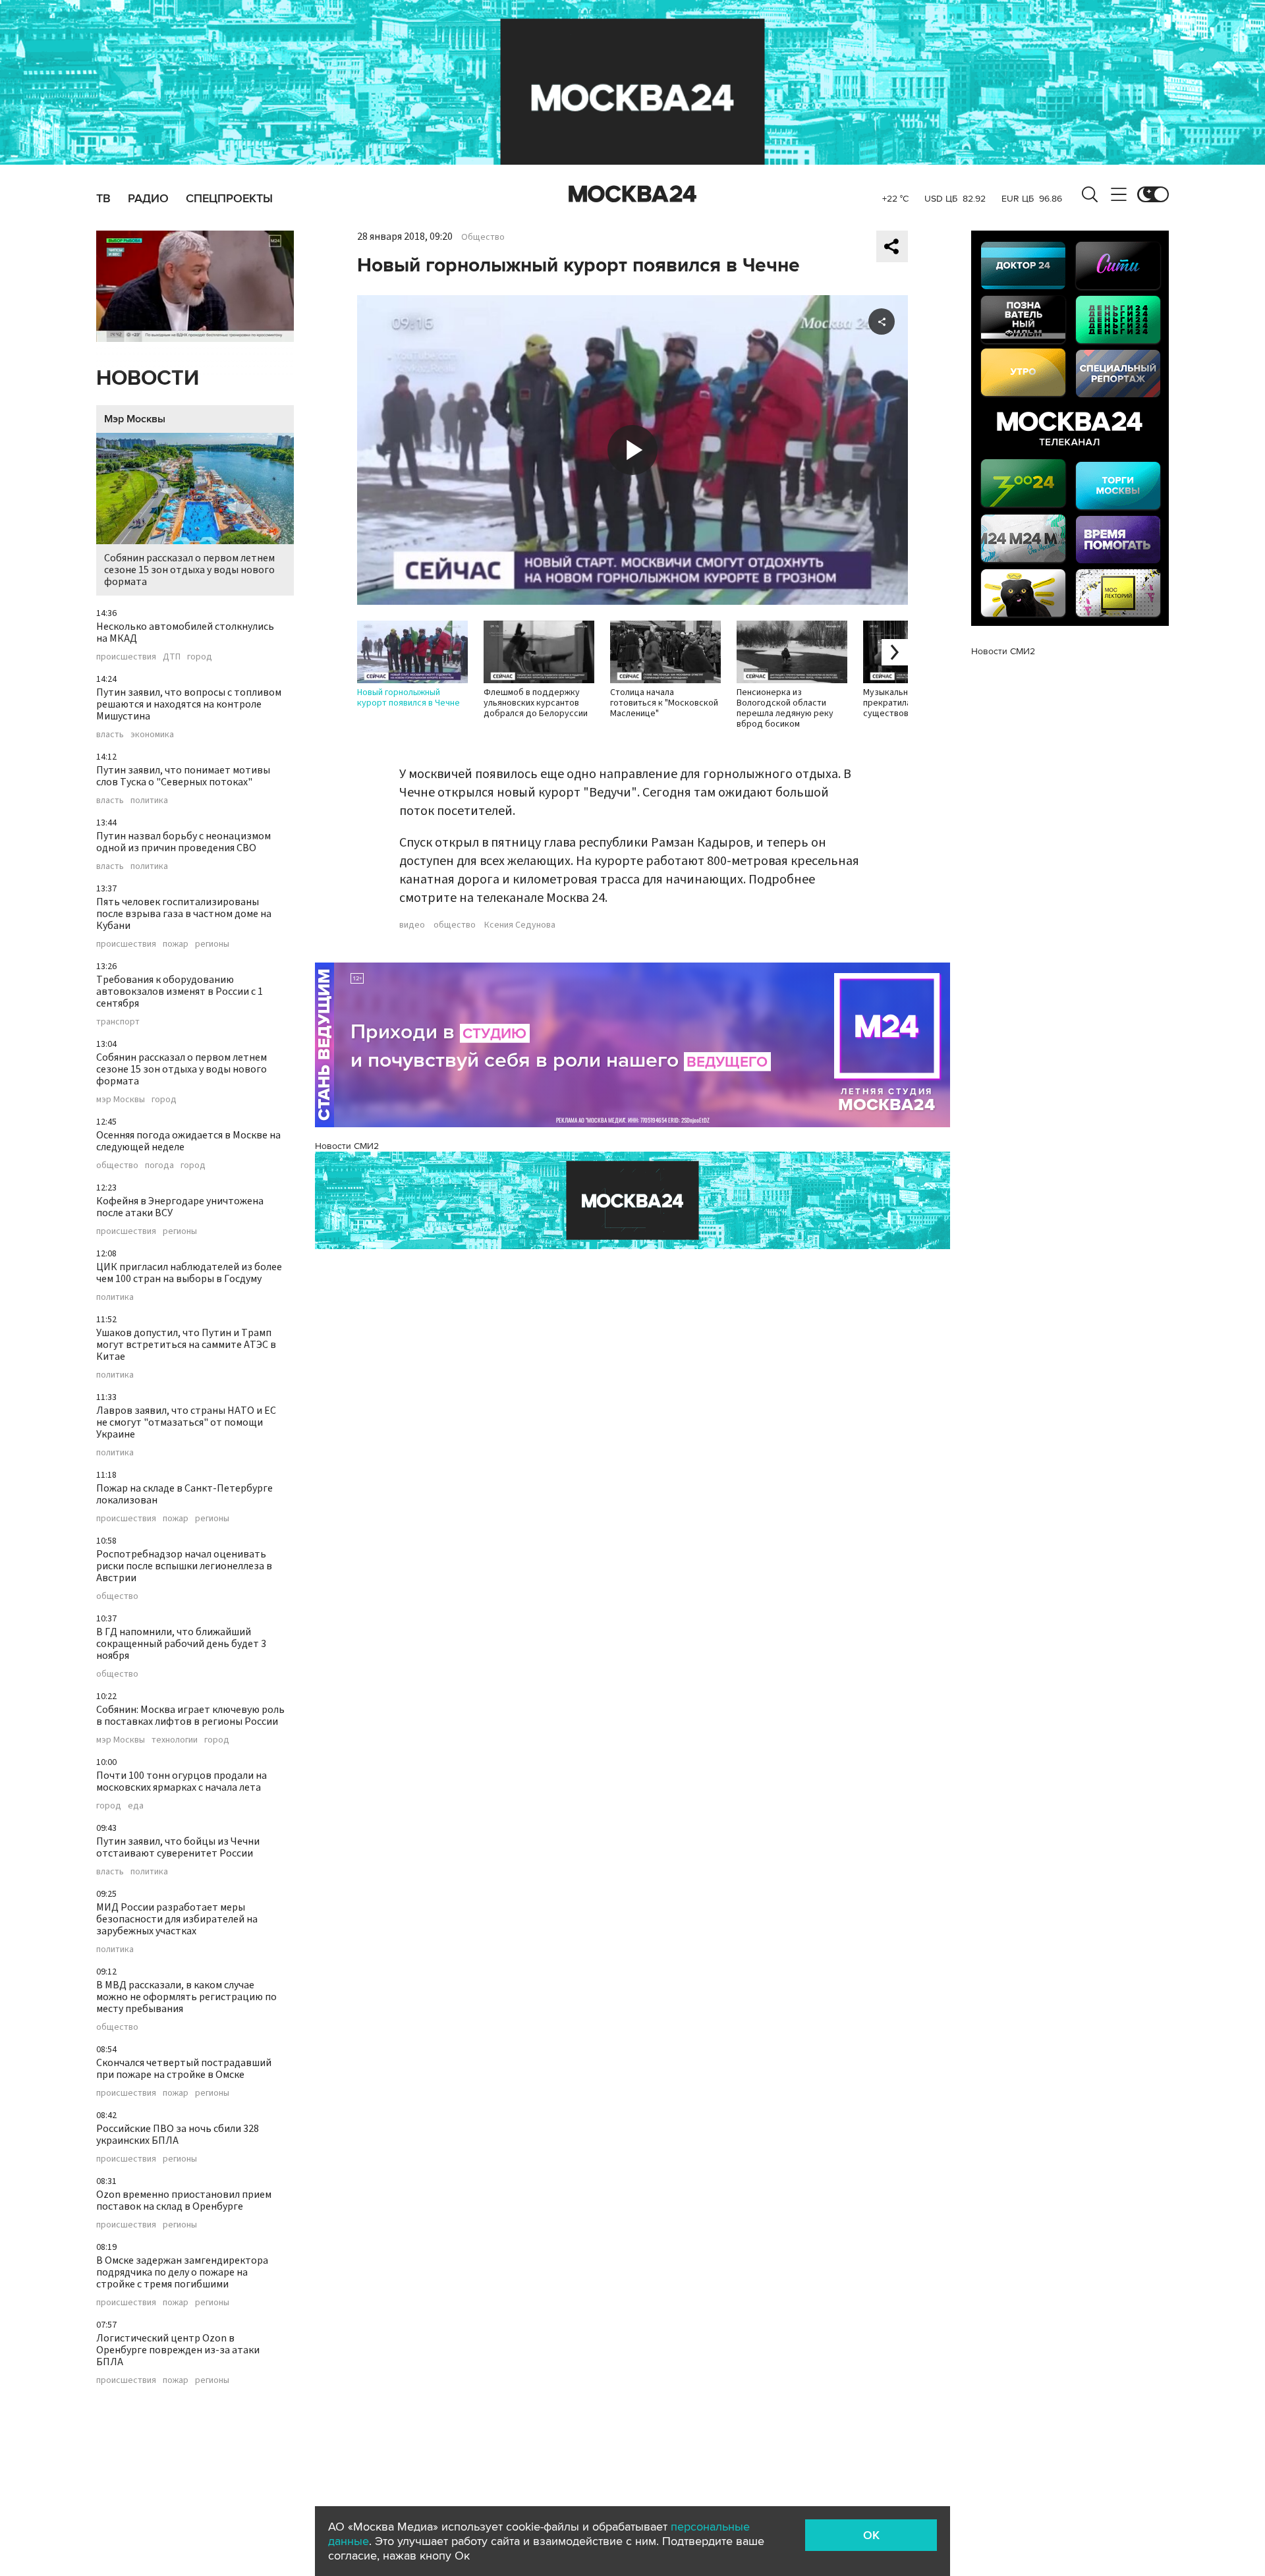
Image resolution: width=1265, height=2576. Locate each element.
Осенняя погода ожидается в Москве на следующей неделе (188, 1141)
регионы (212, 944)
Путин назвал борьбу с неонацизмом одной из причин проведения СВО (183, 842)
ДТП (172, 657)
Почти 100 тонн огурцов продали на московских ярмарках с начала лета (182, 1781)
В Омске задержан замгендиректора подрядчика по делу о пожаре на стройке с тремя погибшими (182, 2272)
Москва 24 (632, 194)
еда (136, 1806)
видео (412, 925)
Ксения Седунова (520, 925)
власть (110, 735)
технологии (175, 1740)
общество (117, 1165)
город (200, 657)
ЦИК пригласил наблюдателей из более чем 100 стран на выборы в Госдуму (189, 1273)
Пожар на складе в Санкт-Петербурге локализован (184, 1494)
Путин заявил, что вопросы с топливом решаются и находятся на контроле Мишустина (189, 704)
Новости (148, 378)
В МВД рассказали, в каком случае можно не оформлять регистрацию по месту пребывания (186, 1997)
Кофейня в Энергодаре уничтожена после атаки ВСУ (180, 1207)
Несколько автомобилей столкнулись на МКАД (185, 632)
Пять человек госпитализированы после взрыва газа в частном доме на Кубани (184, 914)
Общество (483, 237)
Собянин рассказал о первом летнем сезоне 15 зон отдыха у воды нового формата (189, 570)
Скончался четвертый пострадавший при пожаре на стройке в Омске (184, 2069)
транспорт (118, 1022)
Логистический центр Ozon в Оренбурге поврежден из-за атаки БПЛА (178, 2350)
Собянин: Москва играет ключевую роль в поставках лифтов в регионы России (190, 1716)
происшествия (126, 657)
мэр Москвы (121, 1100)
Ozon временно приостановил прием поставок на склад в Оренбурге (184, 2200)
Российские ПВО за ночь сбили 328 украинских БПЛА (178, 2135)
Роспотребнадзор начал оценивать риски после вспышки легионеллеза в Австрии (184, 1566)
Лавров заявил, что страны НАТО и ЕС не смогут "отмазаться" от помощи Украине (186, 1422)
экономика (152, 735)
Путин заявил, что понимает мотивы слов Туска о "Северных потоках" (183, 776)
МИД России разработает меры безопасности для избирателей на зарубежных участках (177, 1919)
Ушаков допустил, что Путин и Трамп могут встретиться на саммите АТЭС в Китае (186, 1345)
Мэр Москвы (135, 419)
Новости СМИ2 (347, 1146)
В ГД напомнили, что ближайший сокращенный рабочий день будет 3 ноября (181, 1644)
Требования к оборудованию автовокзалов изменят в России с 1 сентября (180, 992)
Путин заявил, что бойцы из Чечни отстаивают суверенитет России (178, 1847)
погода (159, 1165)
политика (149, 800)
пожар (176, 944)
